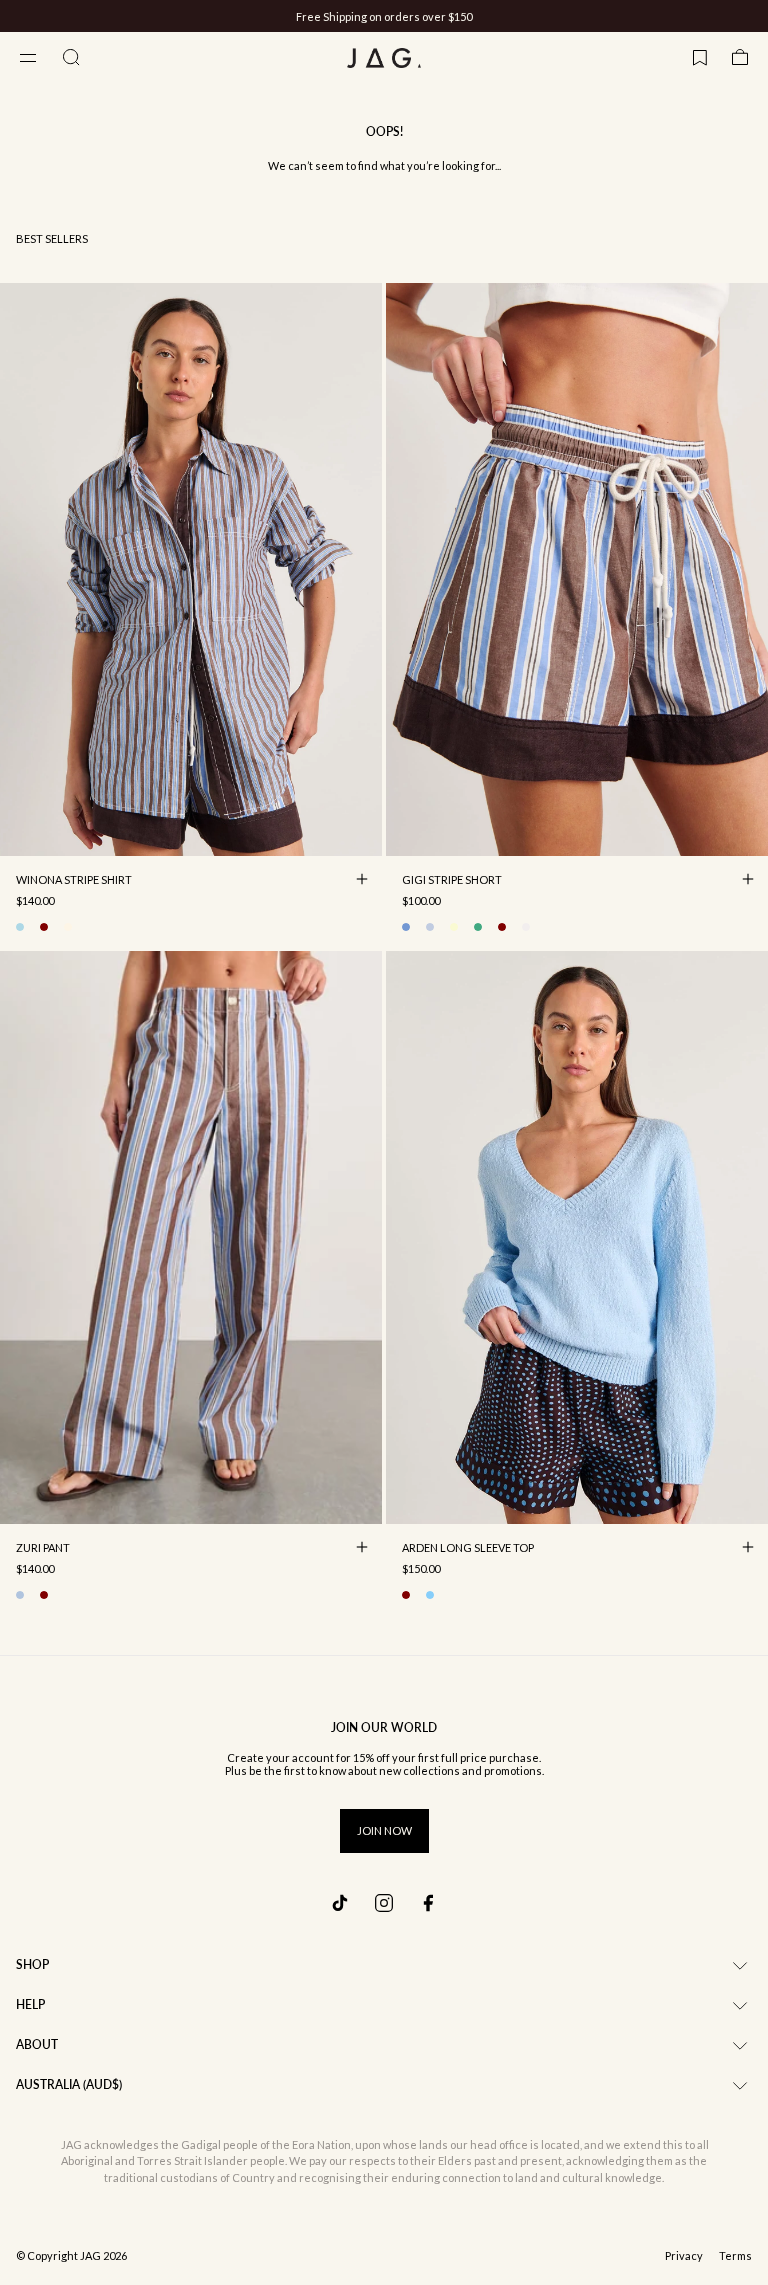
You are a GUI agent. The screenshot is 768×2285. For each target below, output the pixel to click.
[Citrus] (454, 927)
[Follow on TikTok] (340, 1903)
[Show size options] (362, 879)
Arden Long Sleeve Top (468, 1549)
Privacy (684, 2256)
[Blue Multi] (20, 1595)
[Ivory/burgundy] (44, 927)
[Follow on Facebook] (428, 1903)
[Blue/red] (430, 927)
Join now (384, 1830)
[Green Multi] (478, 927)
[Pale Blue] (430, 1595)
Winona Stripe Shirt (74, 881)
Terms (735, 2256)
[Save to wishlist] (362, 836)
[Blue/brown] (20, 927)
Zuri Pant (43, 1549)
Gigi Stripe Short (452, 881)
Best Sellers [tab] (52, 238)
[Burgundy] (406, 1595)
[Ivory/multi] (68, 927)
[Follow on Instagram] (384, 1903)
